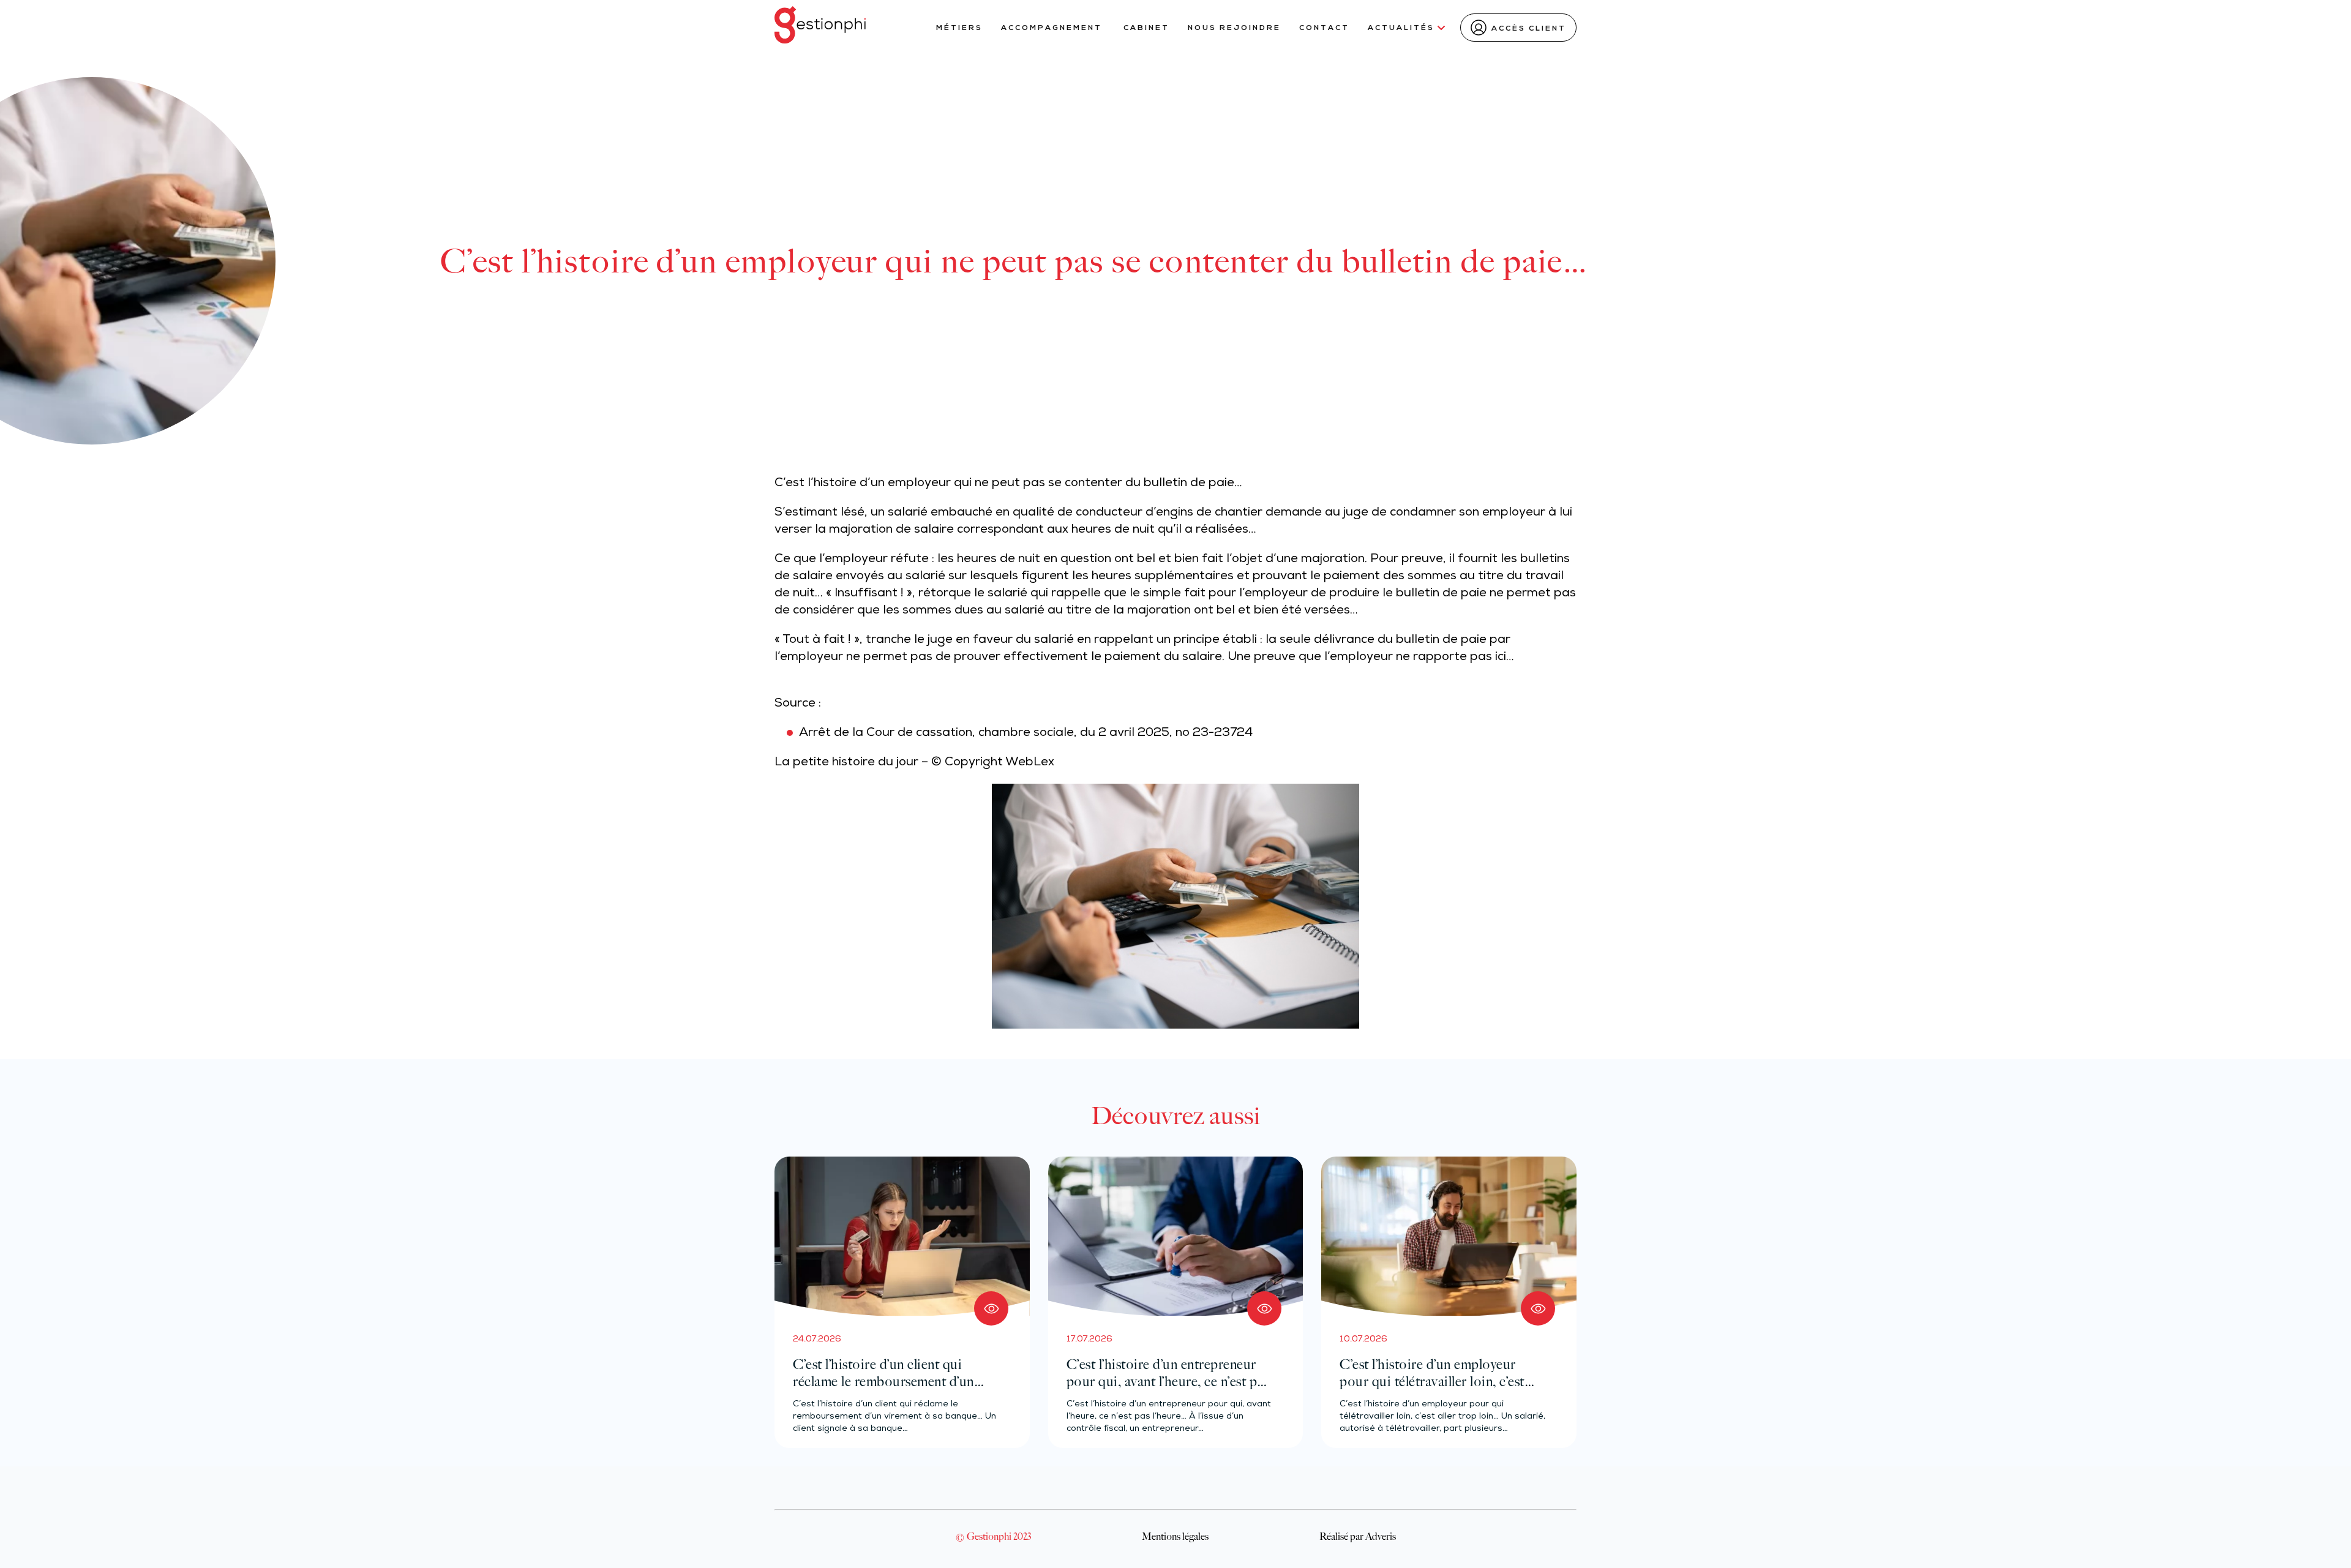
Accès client (1529, 29)
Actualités (1401, 28)
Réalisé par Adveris (1358, 1536)
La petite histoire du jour (846, 763)
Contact (1324, 28)
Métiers (959, 28)
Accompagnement (1053, 28)
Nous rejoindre (1234, 28)
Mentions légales (1175, 1536)
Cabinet (1146, 28)
